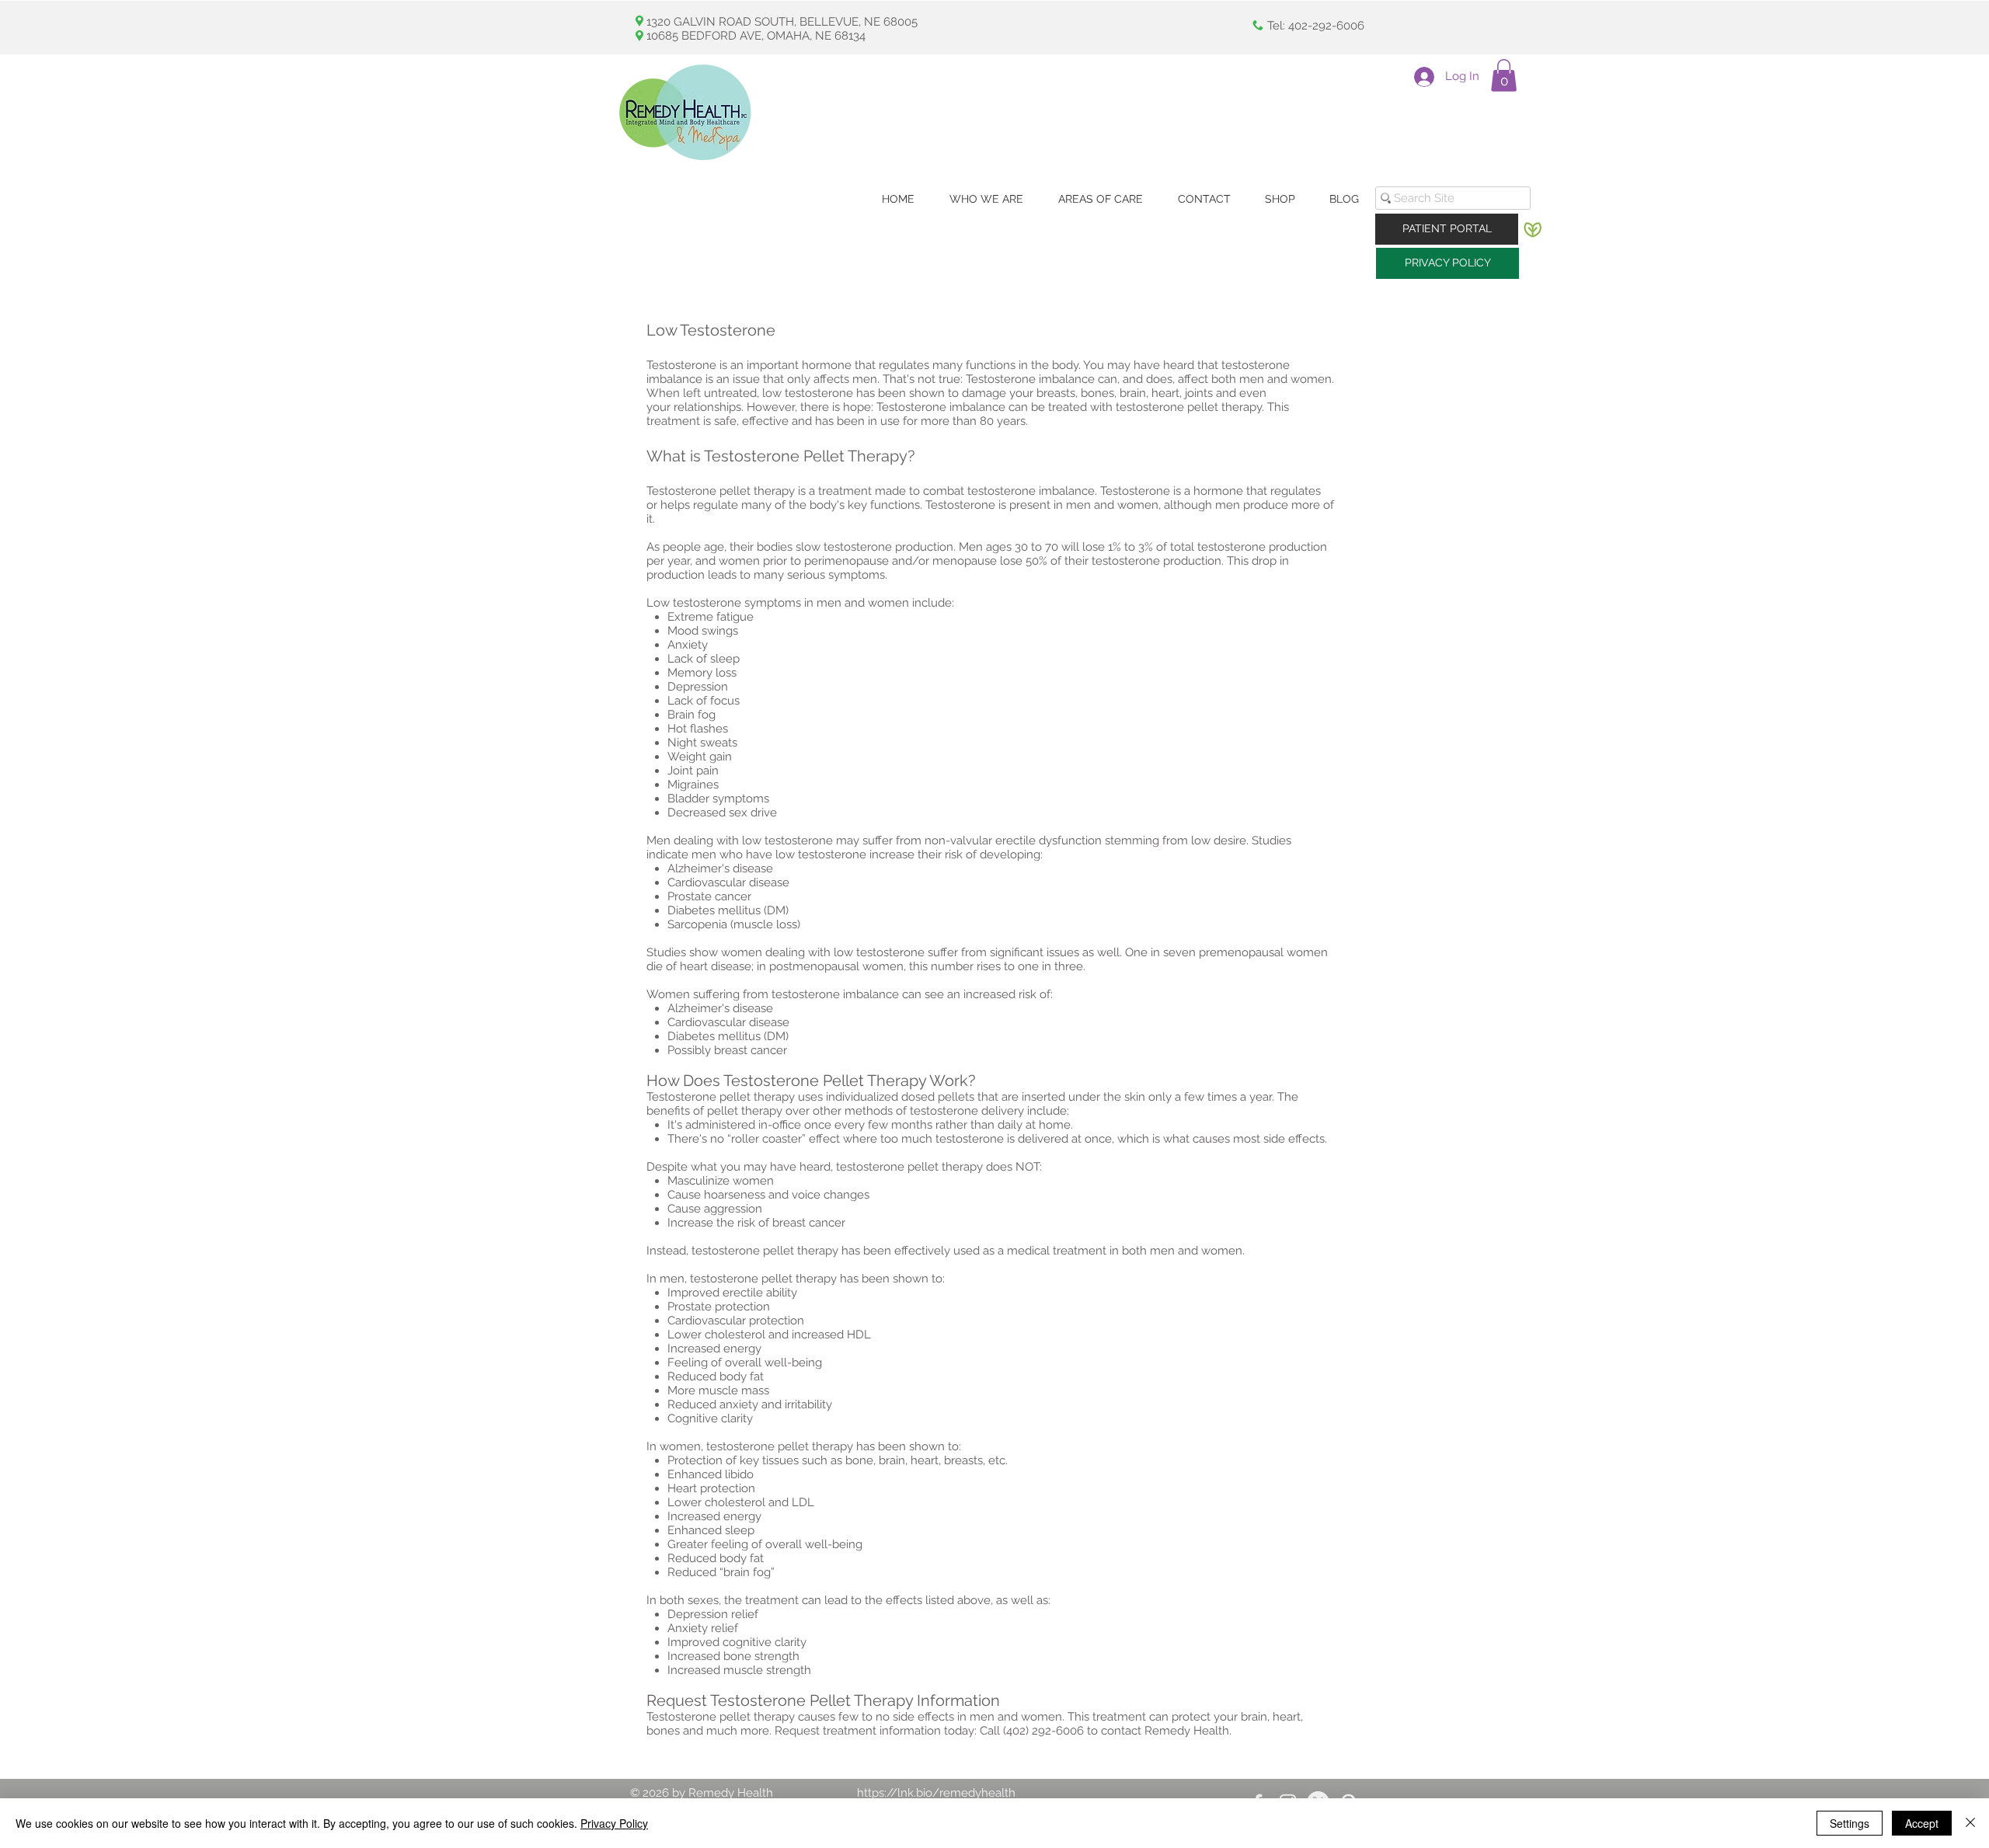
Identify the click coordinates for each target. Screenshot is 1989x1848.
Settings (1850, 1823)
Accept (1922, 1823)
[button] (1504, 75)
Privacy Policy (614, 1823)
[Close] (1970, 1823)
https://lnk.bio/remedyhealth (936, 1793)
